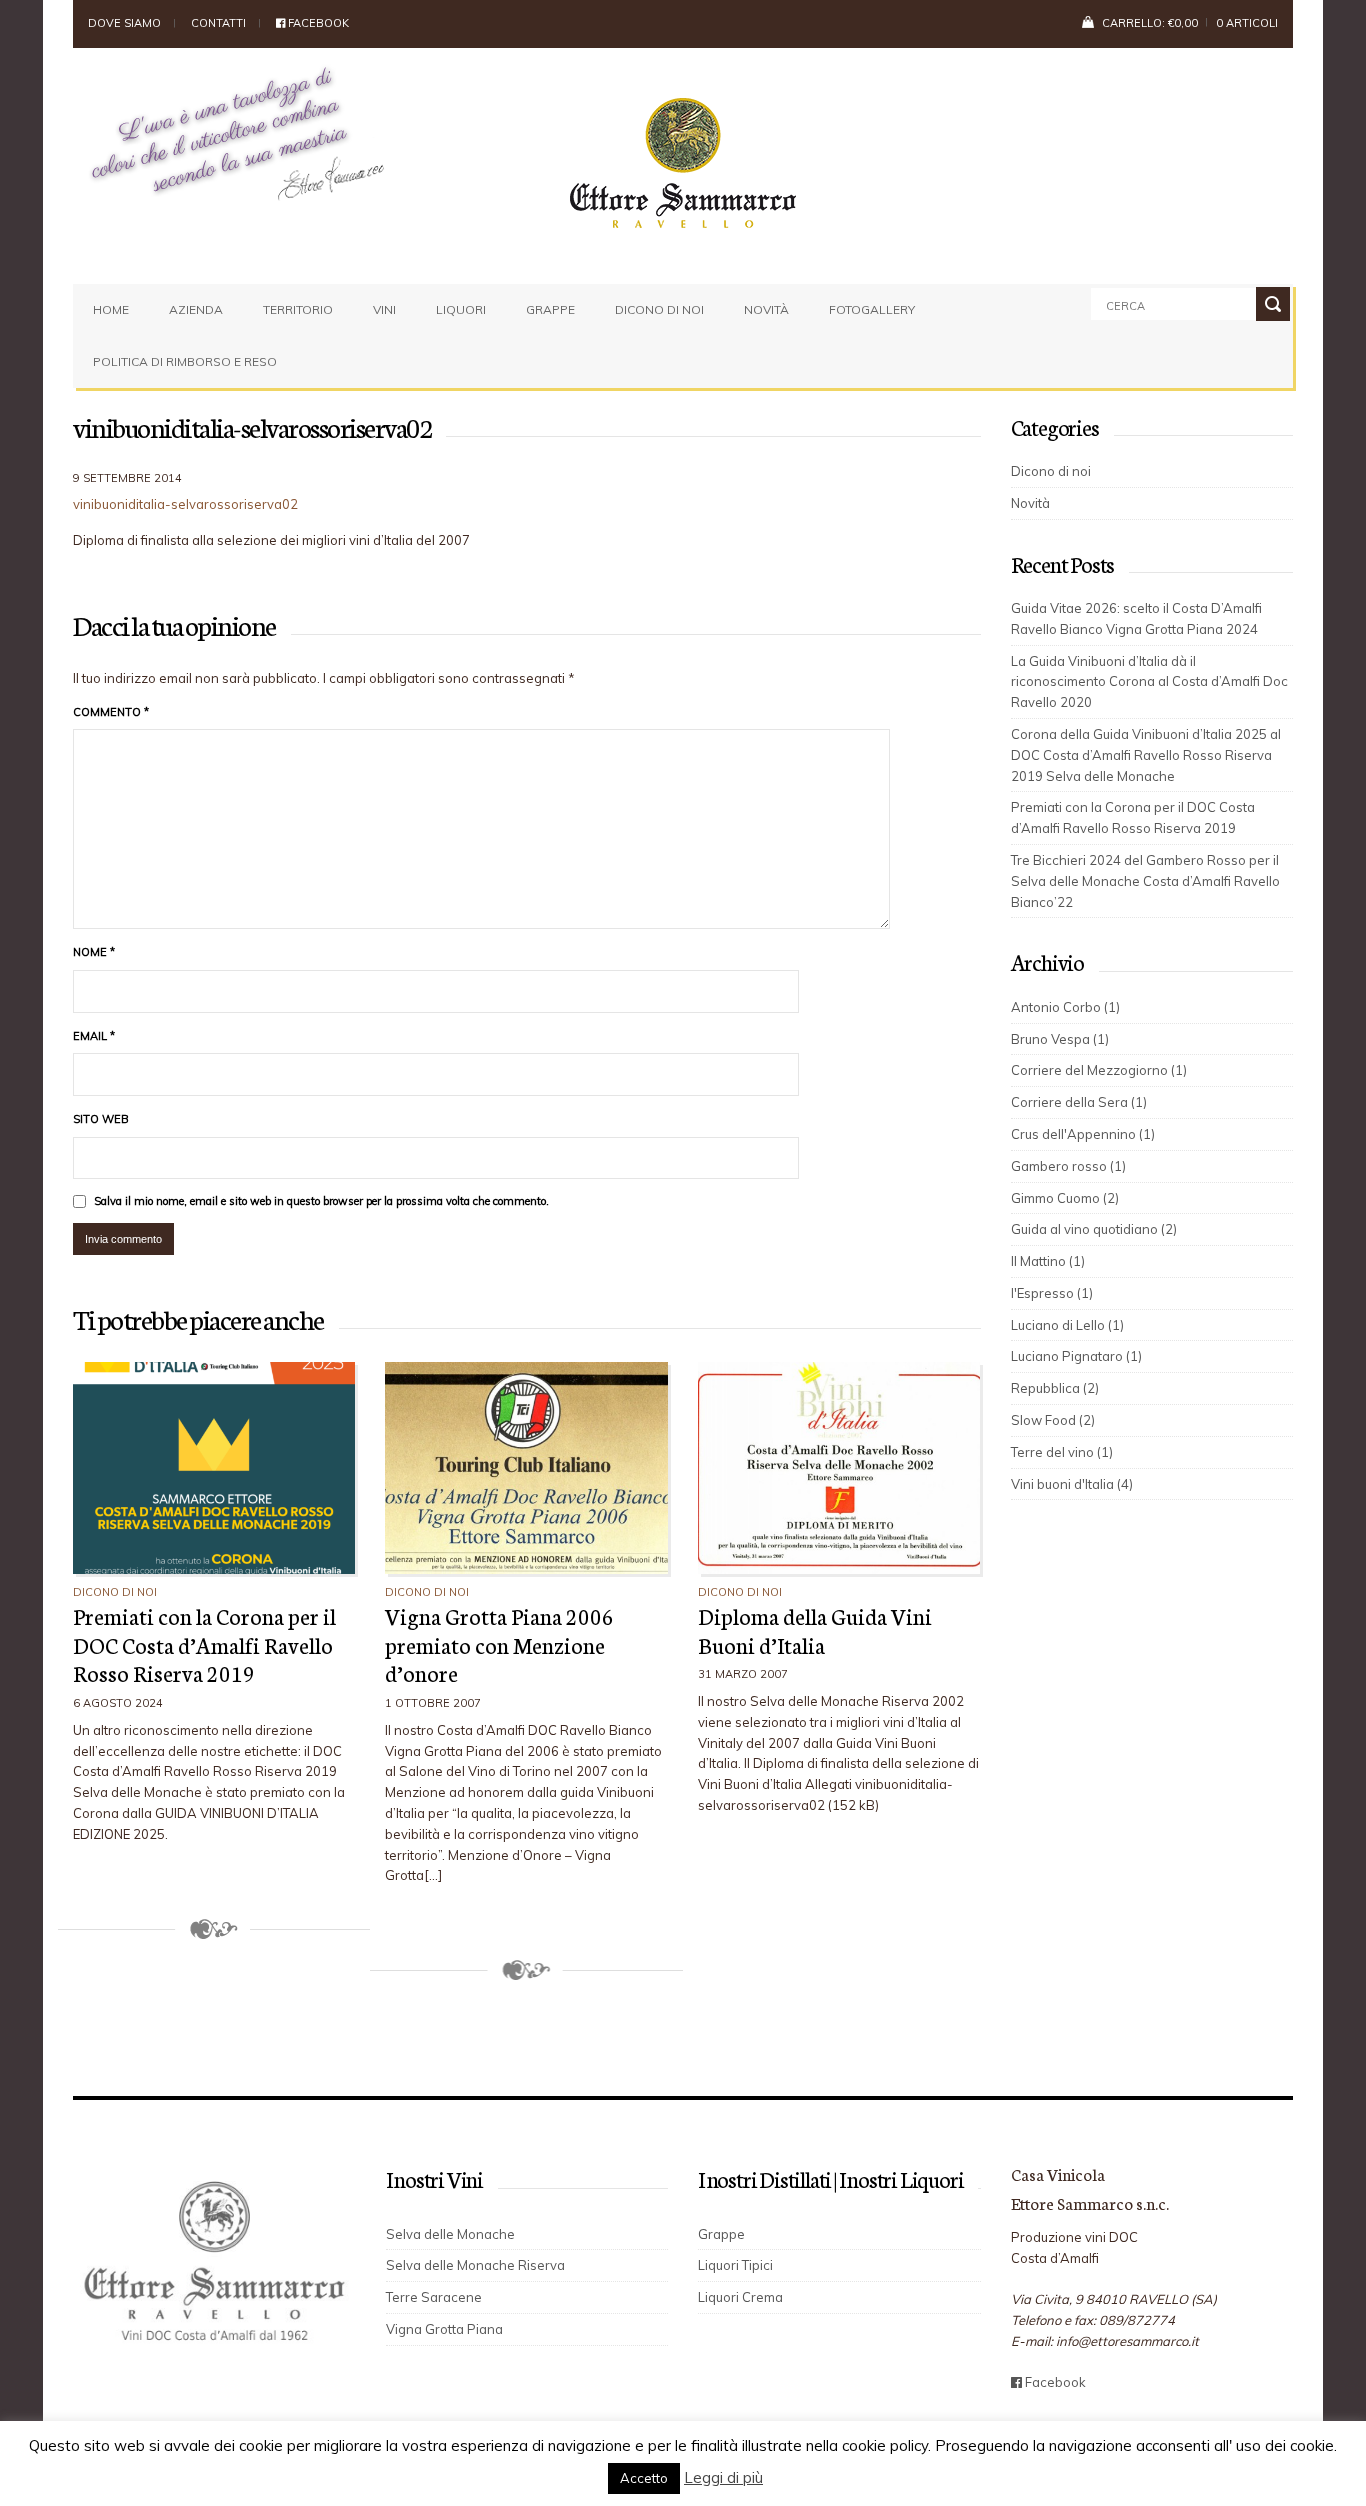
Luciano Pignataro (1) (1076, 1356)
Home (111, 309)
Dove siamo (124, 23)
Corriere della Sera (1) (1079, 1102)
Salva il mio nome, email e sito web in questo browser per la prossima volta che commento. (321, 1201)
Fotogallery (872, 309)
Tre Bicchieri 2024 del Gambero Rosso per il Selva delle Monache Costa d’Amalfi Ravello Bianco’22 (1145, 881)
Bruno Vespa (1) (1060, 1039)
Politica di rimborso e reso (185, 361)
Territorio (298, 309)
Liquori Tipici (735, 2265)
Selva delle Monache (450, 2234)
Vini (384, 309)
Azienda (196, 309)
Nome (94, 952)
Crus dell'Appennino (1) (1083, 1134)
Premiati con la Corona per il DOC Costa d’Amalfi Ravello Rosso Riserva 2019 (204, 1644)
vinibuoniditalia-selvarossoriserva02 (185, 504)
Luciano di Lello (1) (1067, 1325)
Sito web (101, 1119)
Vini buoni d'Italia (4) (1072, 1484)
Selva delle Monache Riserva (475, 2265)
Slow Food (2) (1053, 1420)
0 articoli (1247, 23)
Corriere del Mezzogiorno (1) (1099, 1070)
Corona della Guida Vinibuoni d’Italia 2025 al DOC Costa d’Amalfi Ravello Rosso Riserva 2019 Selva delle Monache (1146, 755)
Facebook (317, 23)
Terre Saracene (434, 2297)
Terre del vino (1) (1062, 1452)
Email (94, 1036)
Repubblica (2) (1055, 1388)
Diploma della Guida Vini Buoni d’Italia (815, 1630)
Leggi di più (723, 2477)
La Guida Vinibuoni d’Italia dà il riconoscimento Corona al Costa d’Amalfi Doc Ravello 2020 (1149, 682)
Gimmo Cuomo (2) (1065, 1198)
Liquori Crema (740, 2297)
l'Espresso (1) (1052, 1293)
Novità (766, 309)
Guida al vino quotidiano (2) (1094, 1229)
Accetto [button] (644, 2478)
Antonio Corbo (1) (1065, 1007)
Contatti (218, 23)
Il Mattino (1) (1048, 1261)
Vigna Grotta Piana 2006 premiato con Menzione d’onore (499, 1644)
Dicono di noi (659, 309)
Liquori (461, 309)
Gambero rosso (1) (1068, 1166)
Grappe (550, 309)
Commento (111, 712)
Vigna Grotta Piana (444, 2329)
